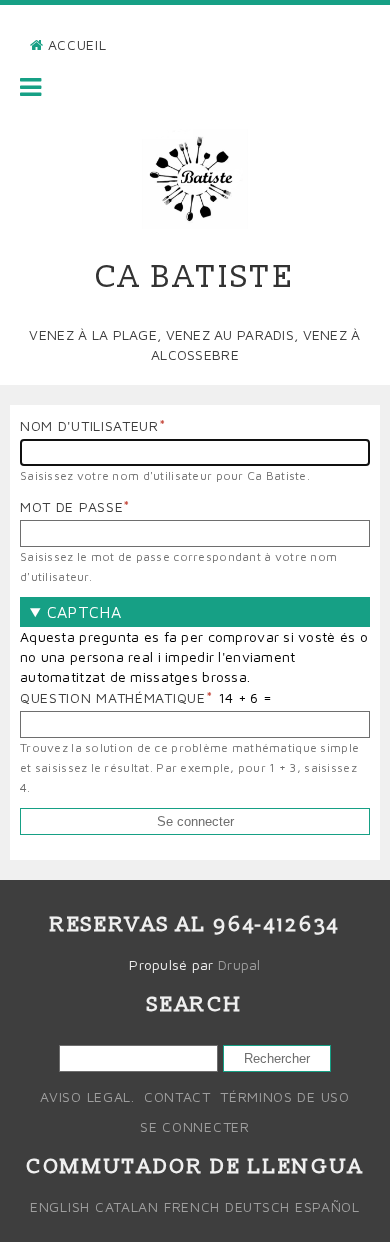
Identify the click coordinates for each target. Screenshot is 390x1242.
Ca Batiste (195, 277)
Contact (177, 1096)
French (192, 1206)
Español (327, 1206)
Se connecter (194, 1126)
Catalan (127, 1206)
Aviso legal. (87, 1096)
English (60, 1206)
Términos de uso (285, 1096)
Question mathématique (113, 697)
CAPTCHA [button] (84, 612)
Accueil (77, 44)
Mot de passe (71, 506)
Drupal (239, 964)
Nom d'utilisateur (89, 425)
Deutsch (257, 1206)
